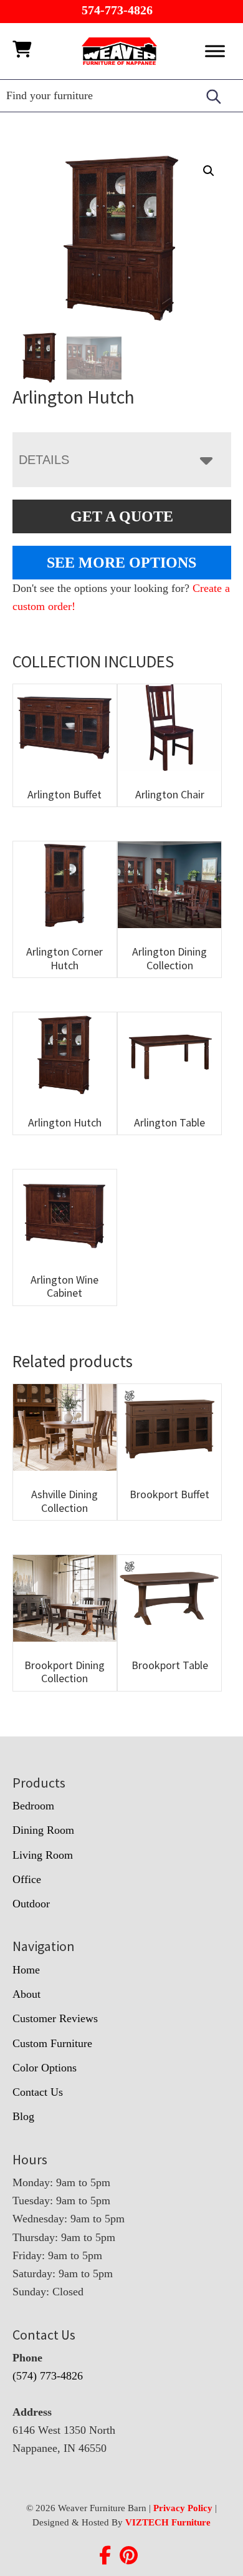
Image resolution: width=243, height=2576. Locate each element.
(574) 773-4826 (48, 2376)
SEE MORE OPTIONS (121, 563)
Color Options (45, 2068)
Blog (23, 2116)
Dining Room (43, 1830)
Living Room (43, 1855)
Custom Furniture (52, 2043)
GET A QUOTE (122, 516)
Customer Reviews (55, 2018)
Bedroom (33, 1806)
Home (26, 1970)
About (26, 1994)
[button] (209, 171)
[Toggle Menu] (215, 51)
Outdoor (31, 1904)
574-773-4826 (117, 10)
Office (27, 1879)
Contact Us (38, 2092)
